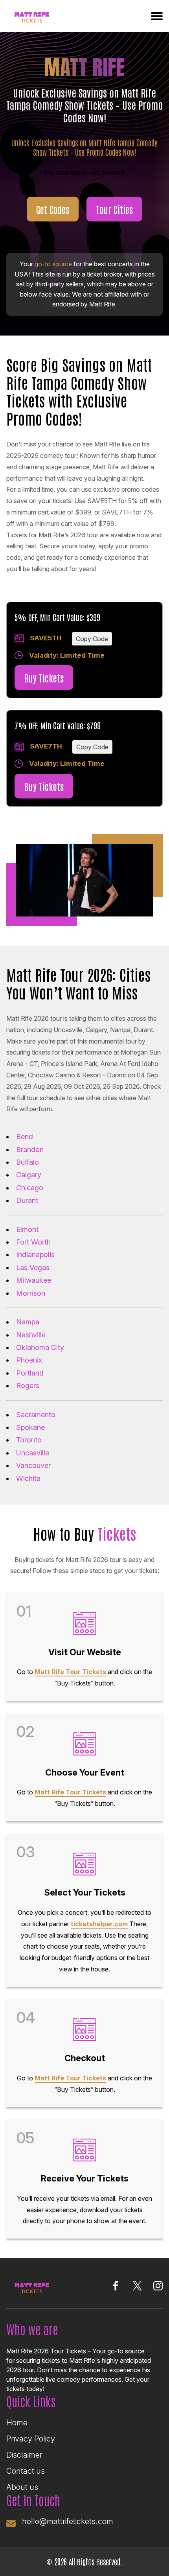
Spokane (30, 1427)
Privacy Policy (31, 2439)
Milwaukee (34, 1280)
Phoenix (29, 1360)
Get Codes (53, 209)
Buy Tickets (44, 678)
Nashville (31, 1335)
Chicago (30, 1188)
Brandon (30, 1150)
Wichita (28, 1478)
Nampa (28, 1322)
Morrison (31, 1293)
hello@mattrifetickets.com (68, 2521)
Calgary (29, 1175)
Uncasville (33, 1453)
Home (17, 2423)
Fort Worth (33, 1242)
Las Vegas (33, 1268)
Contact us (26, 2471)
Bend (25, 1137)
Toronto (29, 1440)
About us (22, 2487)
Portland (30, 1373)
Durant (27, 1200)
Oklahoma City (40, 1347)
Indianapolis (35, 1255)
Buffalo (28, 1162)
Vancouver (33, 1465)
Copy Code (92, 639)
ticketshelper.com (99, 1924)
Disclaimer (24, 2455)
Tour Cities (114, 209)
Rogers (28, 1386)
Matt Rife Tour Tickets (70, 1672)
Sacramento (36, 1415)
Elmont (27, 1229)
